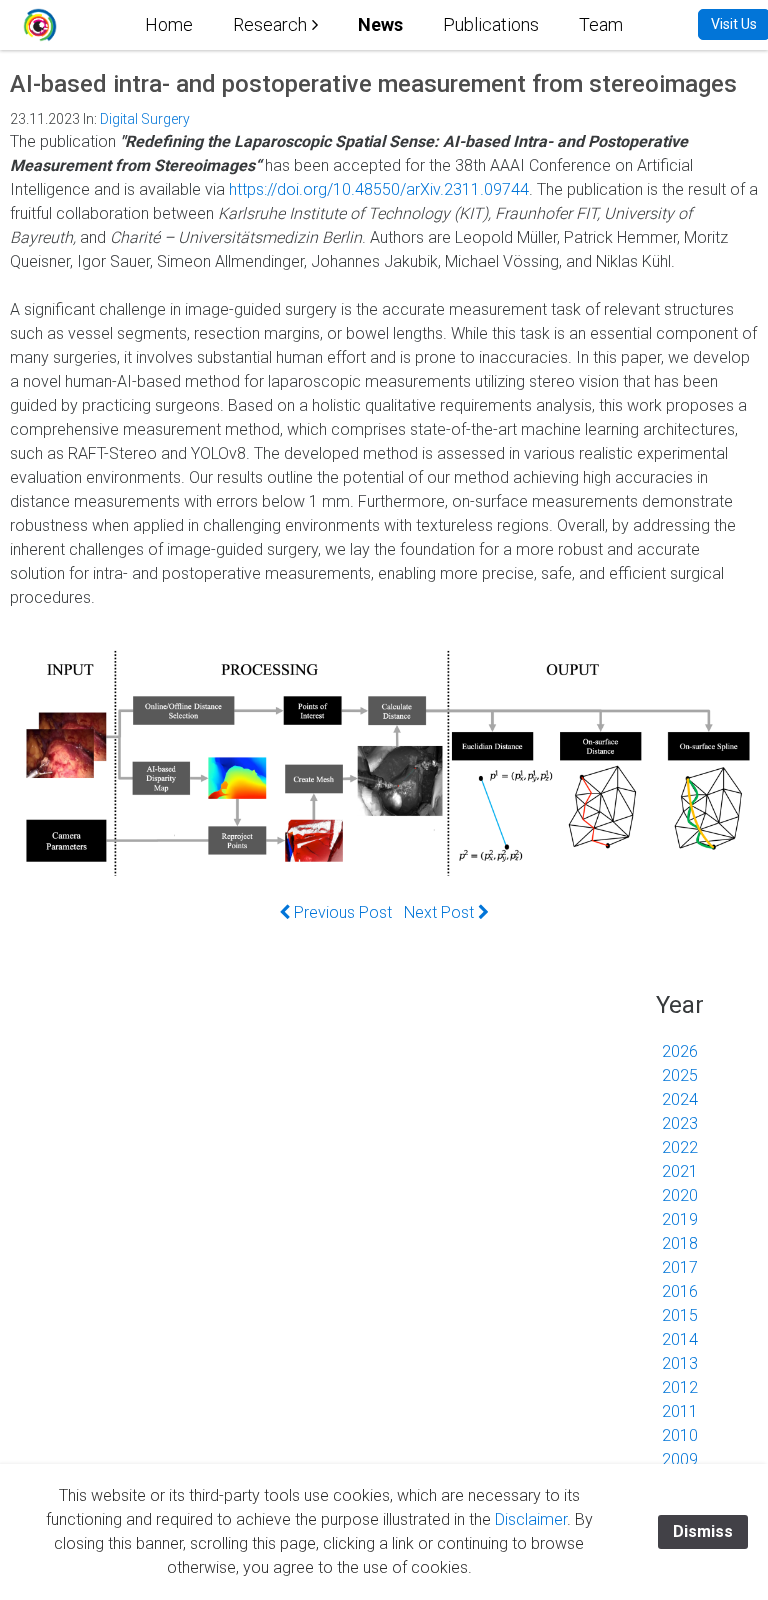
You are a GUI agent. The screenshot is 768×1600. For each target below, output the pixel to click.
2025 (680, 1075)
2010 (680, 1435)
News (380, 24)
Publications (491, 24)
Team (601, 24)
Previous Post (341, 912)
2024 (680, 1099)
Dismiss (703, 1531)
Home (169, 24)
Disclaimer (531, 1519)
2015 (680, 1315)
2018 (680, 1243)
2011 (680, 1411)
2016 (680, 1291)
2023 (680, 1123)
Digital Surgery (145, 119)
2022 (680, 1147)
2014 (680, 1339)
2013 (680, 1363)
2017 (680, 1267)
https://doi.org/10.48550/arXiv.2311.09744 (379, 189)
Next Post (441, 912)
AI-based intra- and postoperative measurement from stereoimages (373, 84)
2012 (680, 1387)
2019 (680, 1219)
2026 (680, 1051)
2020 (680, 1195)
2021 (680, 1171)
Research (270, 24)
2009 (680, 1459)
